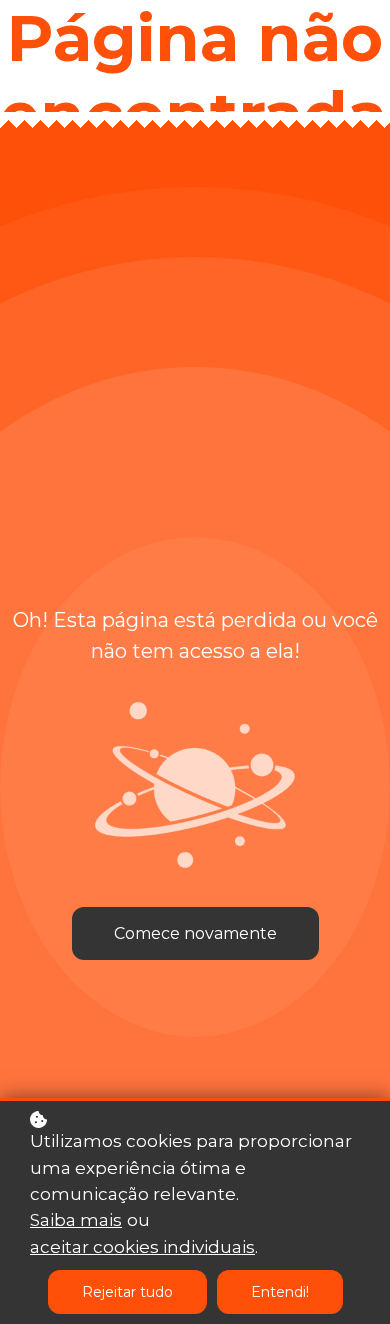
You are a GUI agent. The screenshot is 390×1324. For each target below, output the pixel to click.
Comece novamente (195, 933)
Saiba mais (76, 1220)
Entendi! (280, 1292)
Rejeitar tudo (127, 1292)
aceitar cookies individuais (142, 1247)
